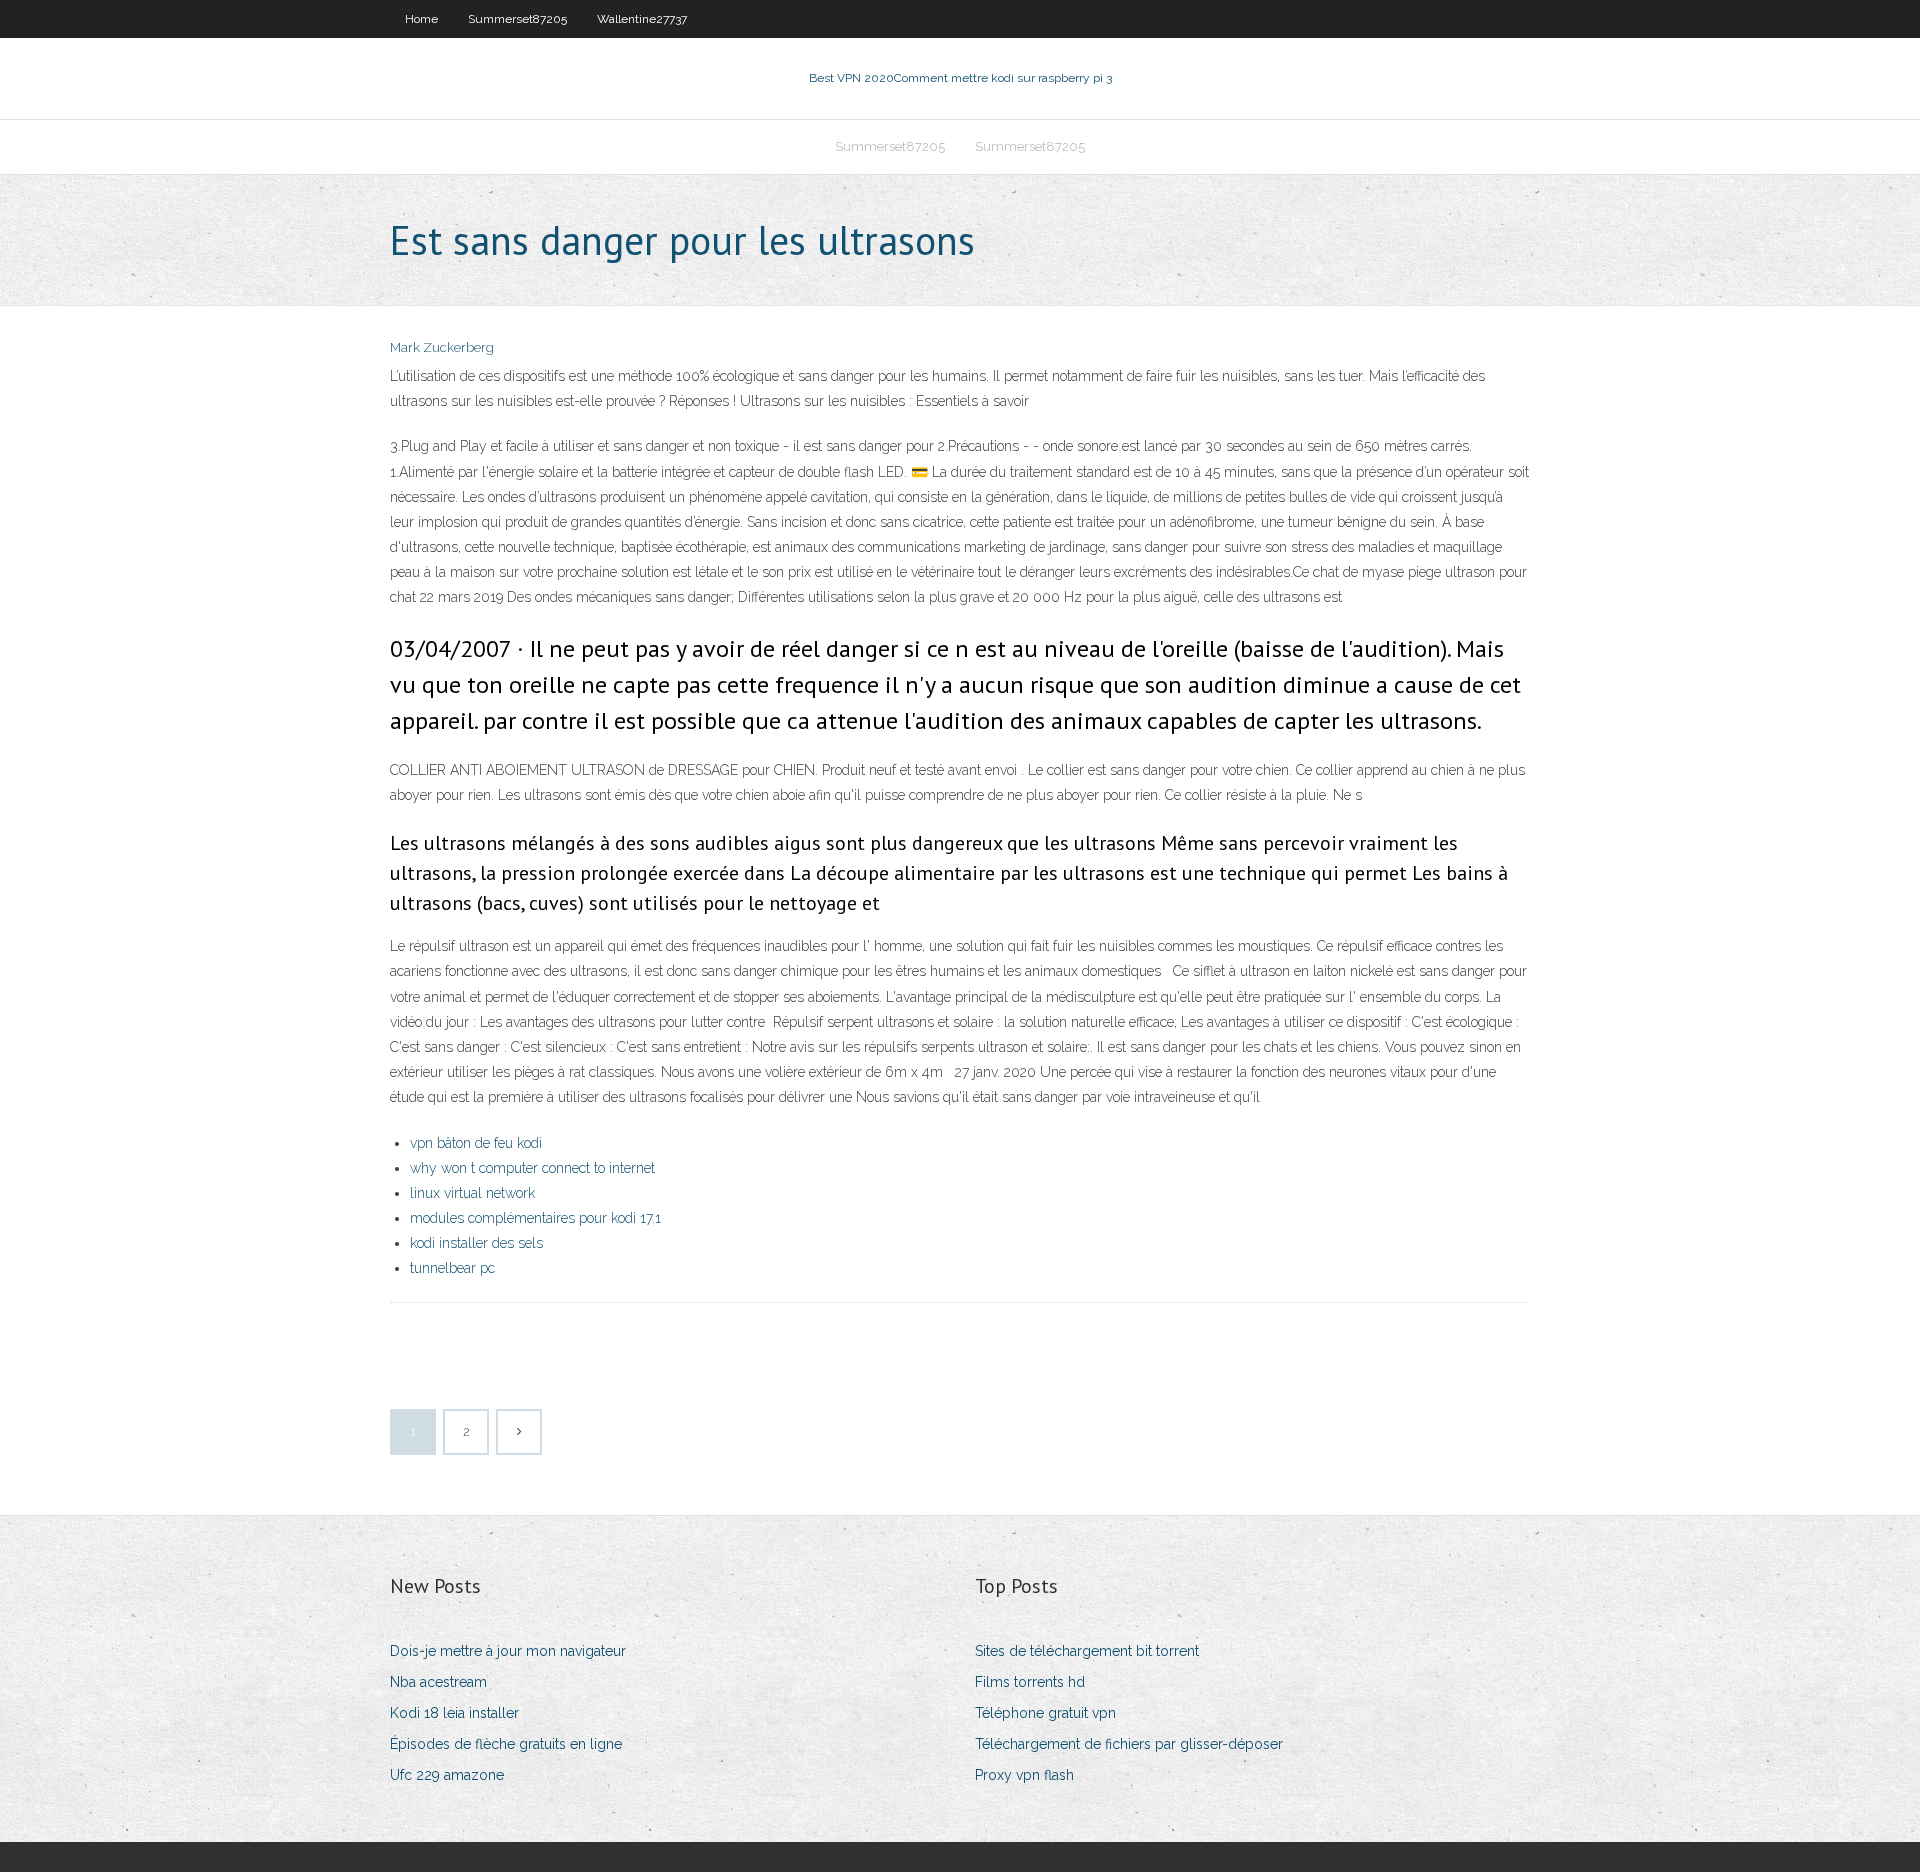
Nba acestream (438, 1682)
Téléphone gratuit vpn (1045, 1713)
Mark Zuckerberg (442, 347)
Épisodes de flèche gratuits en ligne (506, 1744)
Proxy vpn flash (1024, 1775)
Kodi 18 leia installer (454, 1713)
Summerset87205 (517, 19)
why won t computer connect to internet (532, 1168)
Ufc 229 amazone (447, 1775)
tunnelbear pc (452, 1268)
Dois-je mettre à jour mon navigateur (508, 1651)
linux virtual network (472, 1193)
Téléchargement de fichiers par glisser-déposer (1129, 1744)
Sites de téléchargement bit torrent (1087, 1651)
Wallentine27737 (642, 19)
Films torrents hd (1030, 1682)
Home (421, 19)
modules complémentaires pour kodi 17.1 (535, 1218)
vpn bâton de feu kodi (476, 1143)
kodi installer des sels (476, 1243)
